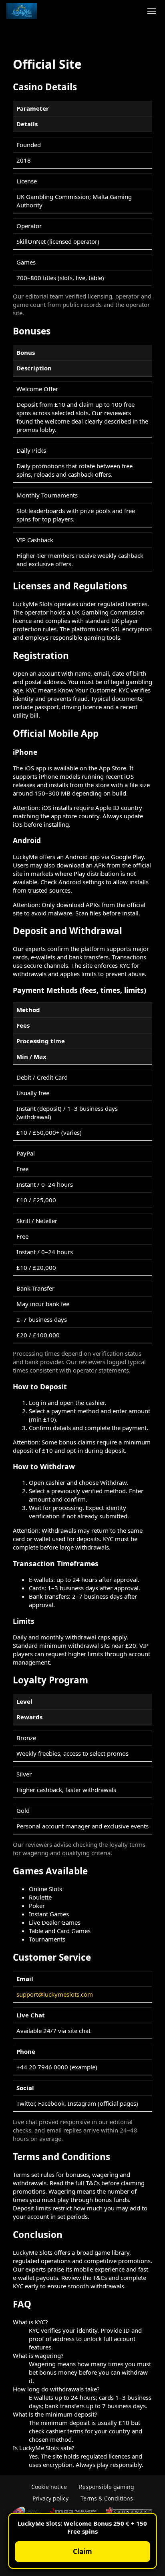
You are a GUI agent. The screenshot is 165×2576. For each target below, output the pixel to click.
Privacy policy (50, 2498)
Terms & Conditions (107, 2498)
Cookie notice (49, 2487)
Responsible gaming (107, 2487)
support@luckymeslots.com (55, 1994)
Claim (82, 2551)
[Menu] (152, 11)
